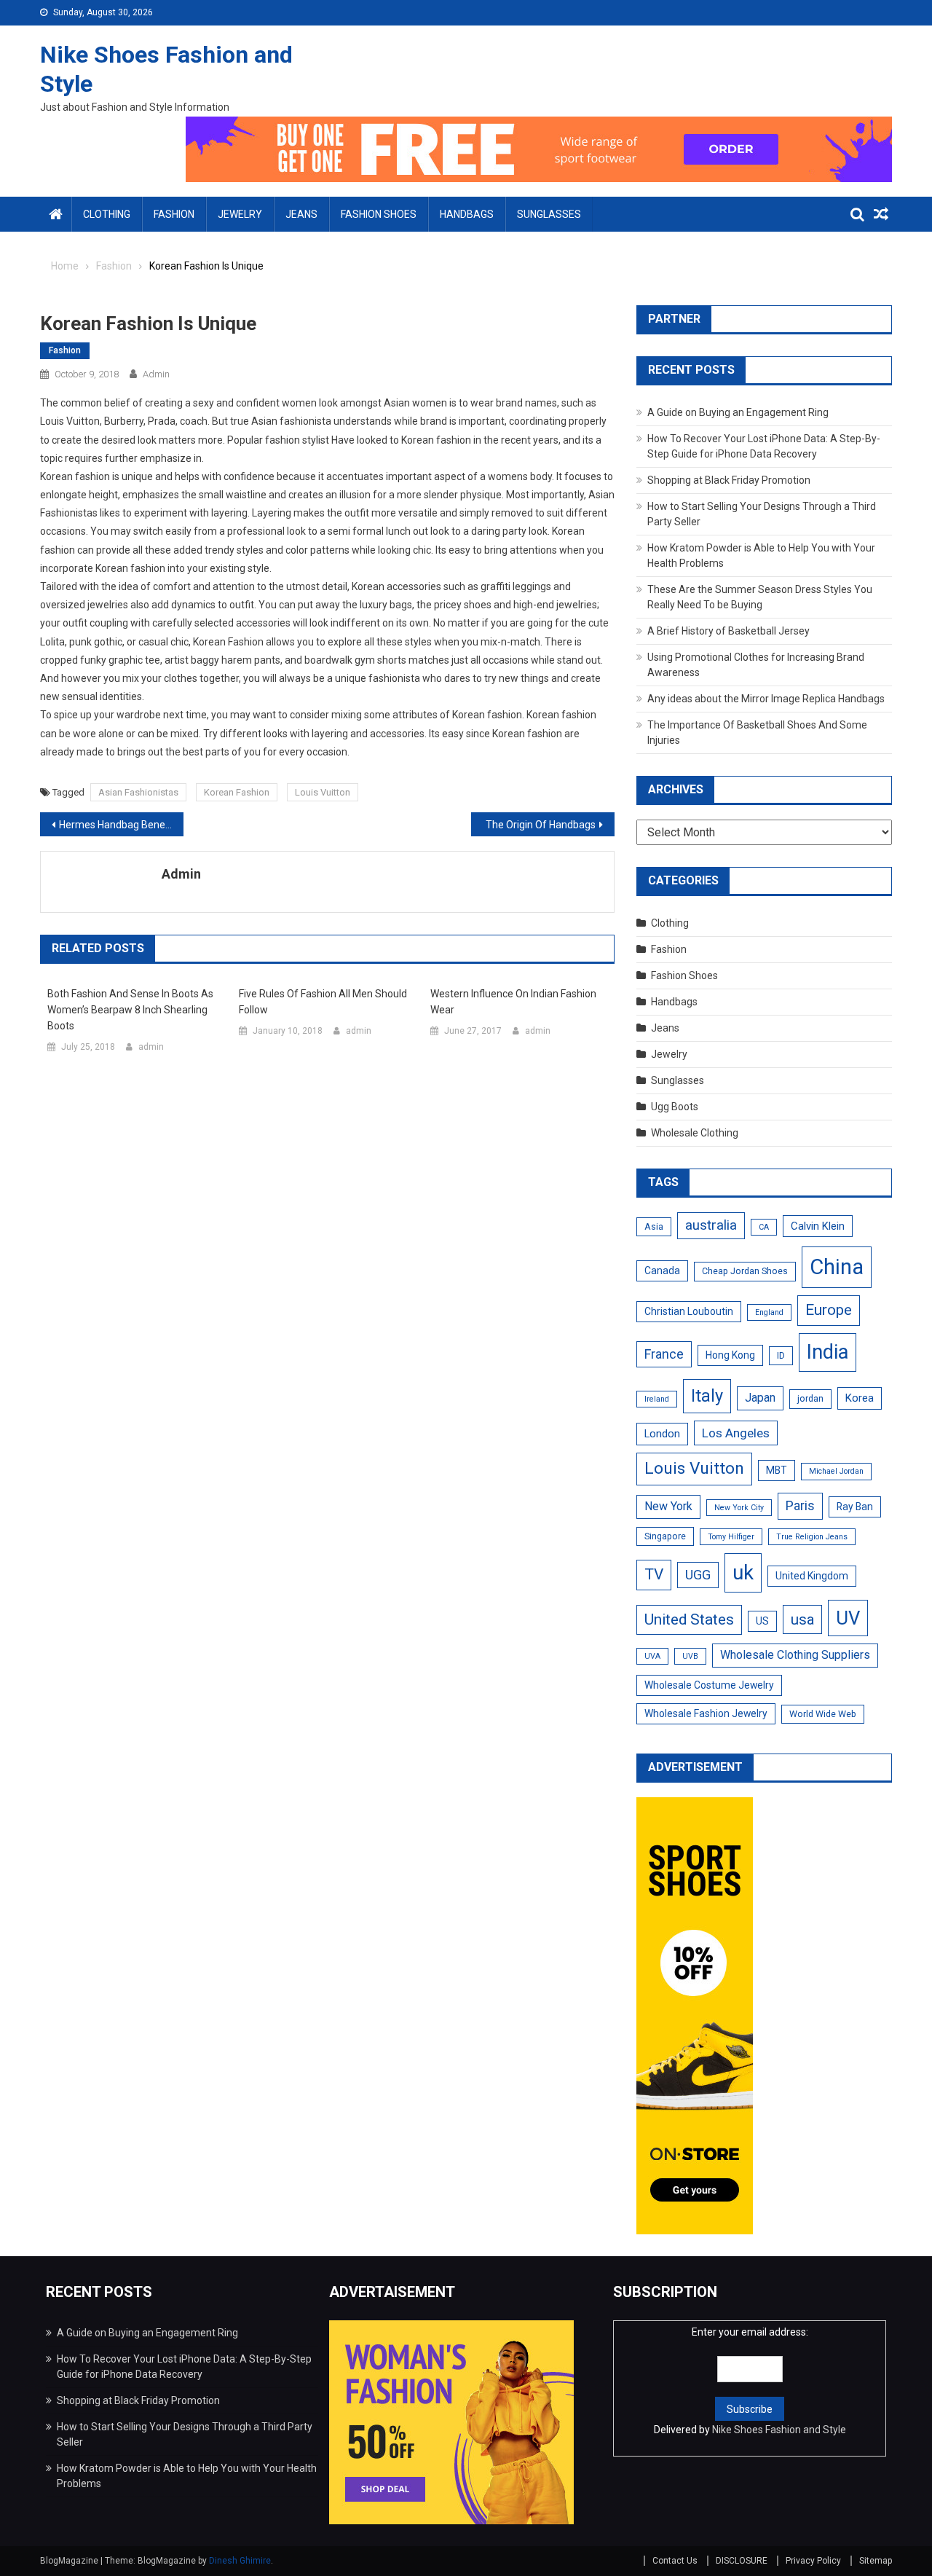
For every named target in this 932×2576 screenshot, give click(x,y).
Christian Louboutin (689, 1311)
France (664, 1354)
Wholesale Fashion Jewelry (706, 1713)
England (769, 1312)
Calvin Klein (818, 1226)
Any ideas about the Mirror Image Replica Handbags (766, 699)
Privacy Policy (813, 2561)
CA (764, 1227)
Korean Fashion (237, 792)
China (837, 1267)
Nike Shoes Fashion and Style (779, 2430)
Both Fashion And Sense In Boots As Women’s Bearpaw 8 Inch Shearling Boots (130, 1010)
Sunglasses (549, 214)
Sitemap (876, 2561)
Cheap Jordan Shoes (745, 1271)
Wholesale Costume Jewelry (709, 1685)
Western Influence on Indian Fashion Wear (513, 1002)
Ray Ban (855, 1507)
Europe (829, 1310)
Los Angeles (736, 1433)
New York (668, 1506)
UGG (698, 1575)
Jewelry (240, 214)
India (828, 1352)
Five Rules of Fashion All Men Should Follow (323, 1002)
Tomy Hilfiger (731, 1537)
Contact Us (675, 2561)
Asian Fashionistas (138, 792)
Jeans (301, 214)
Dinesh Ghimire (240, 2561)
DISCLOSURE (742, 2561)
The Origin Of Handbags (541, 825)
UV (848, 1618)
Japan (760, 1398)
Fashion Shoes (379, 214)
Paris (800, 1505)
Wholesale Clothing (695, 1133)
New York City (739, 1508)
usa (802, 1619)
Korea (860, 1398)
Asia (654, 1227)
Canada (662, 1271)
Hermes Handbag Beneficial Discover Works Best (121, 825)
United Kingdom (812, 1576)
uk (743, 1572)
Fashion (174, 214)
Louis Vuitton (323, 792)
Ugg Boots (675, 1107)
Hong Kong (730, 1355)
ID (781, 1356)
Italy (707, 1396)
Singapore (665, 1536)
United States (689, 1619)
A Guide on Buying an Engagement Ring (738, 412)
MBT (777, 1470)
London (662, 1434)
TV (654, 1574)
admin (156, 374)
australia (711, 1225)
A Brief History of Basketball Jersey (728, 631)
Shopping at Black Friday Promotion (729, 480)
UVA (652, 1656)
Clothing (107, 214)
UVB (690, 1656)
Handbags (467, 214)
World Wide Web (823, 1714)
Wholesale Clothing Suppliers (795, 1655)
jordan (810, 1399)
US (762, 1621)
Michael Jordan (836, 1471)
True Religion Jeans (812, 1537)
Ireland (657, 1399)
